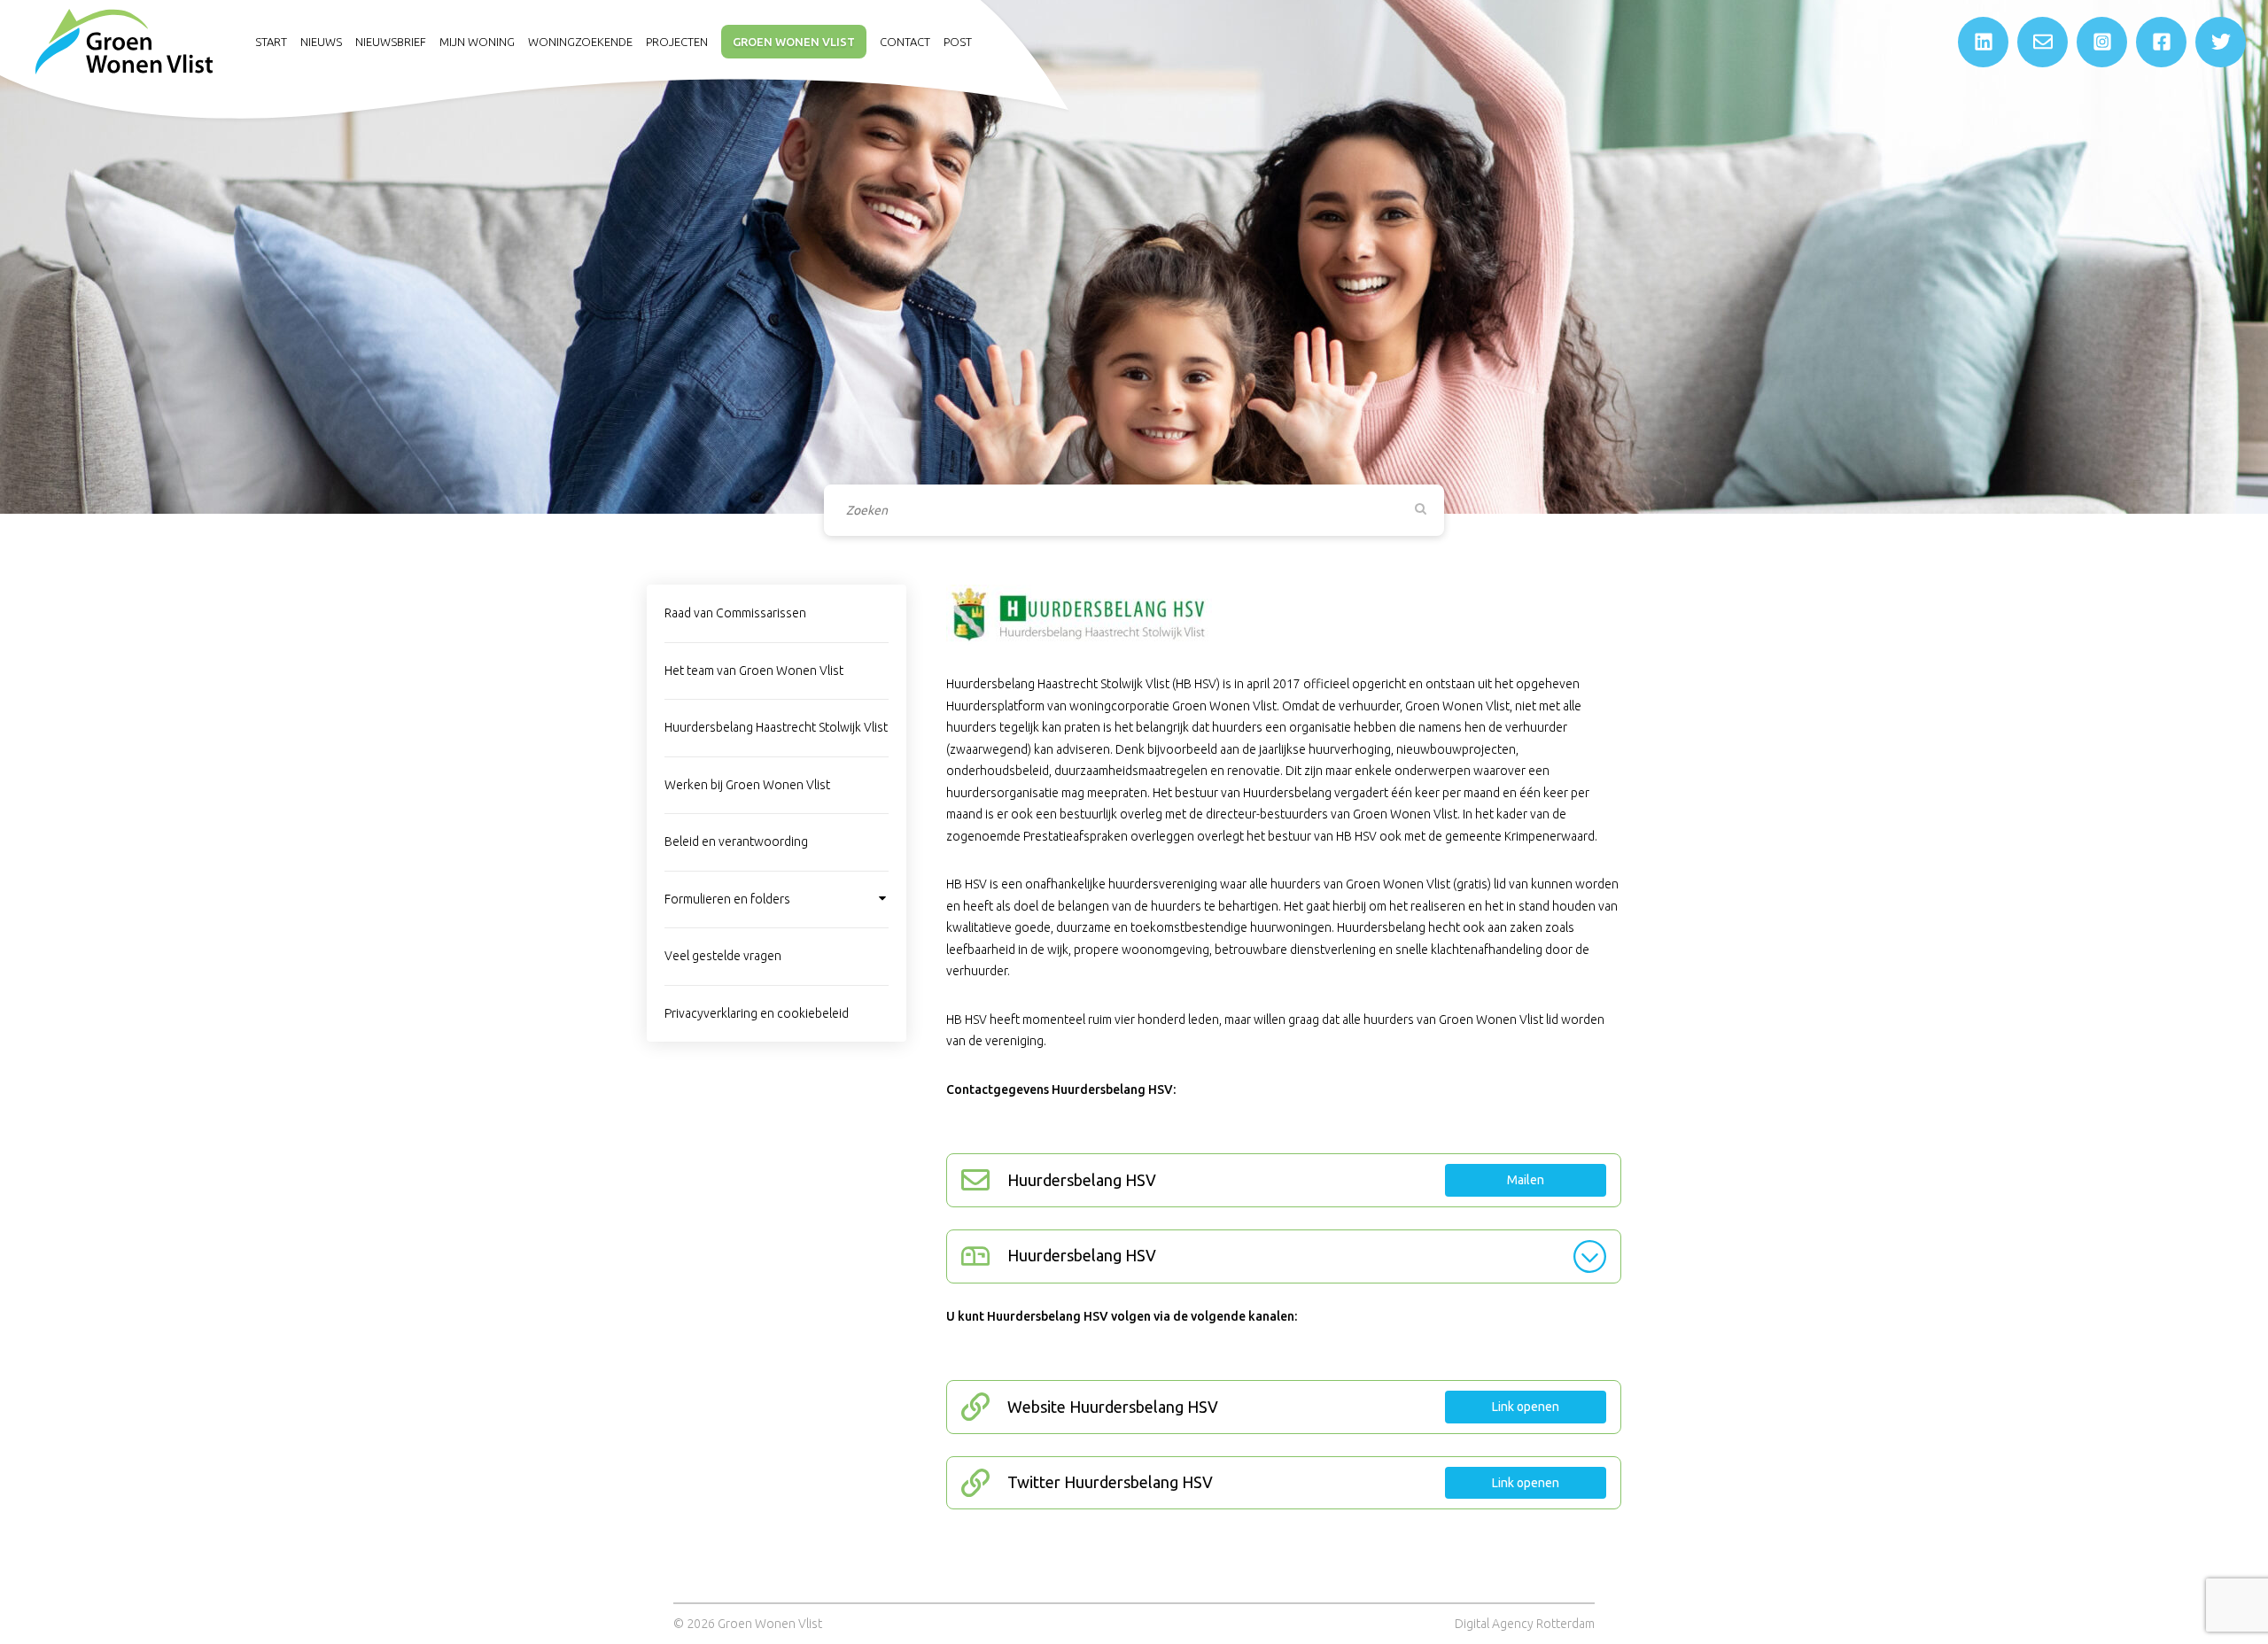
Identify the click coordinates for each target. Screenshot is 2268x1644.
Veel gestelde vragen (723, 956)
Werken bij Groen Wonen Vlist (747, 785)
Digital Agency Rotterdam (1525, 1624)
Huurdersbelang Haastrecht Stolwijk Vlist (776, 727)
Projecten (677, 42)
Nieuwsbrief (391, 42)
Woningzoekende (580, 42)
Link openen (1526, 1407)
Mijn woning (477, 42)
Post (958, 42)
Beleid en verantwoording (736, 841)
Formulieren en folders (727, 899)
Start (271, 42)
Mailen (1526, 1180)
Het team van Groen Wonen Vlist (754, 671)
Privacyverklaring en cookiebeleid (757, 1013)
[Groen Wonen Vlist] (124, 41)
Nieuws (321, 42)
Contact (905, 42)
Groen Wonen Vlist (794, 42)
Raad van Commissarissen (735, 613)
